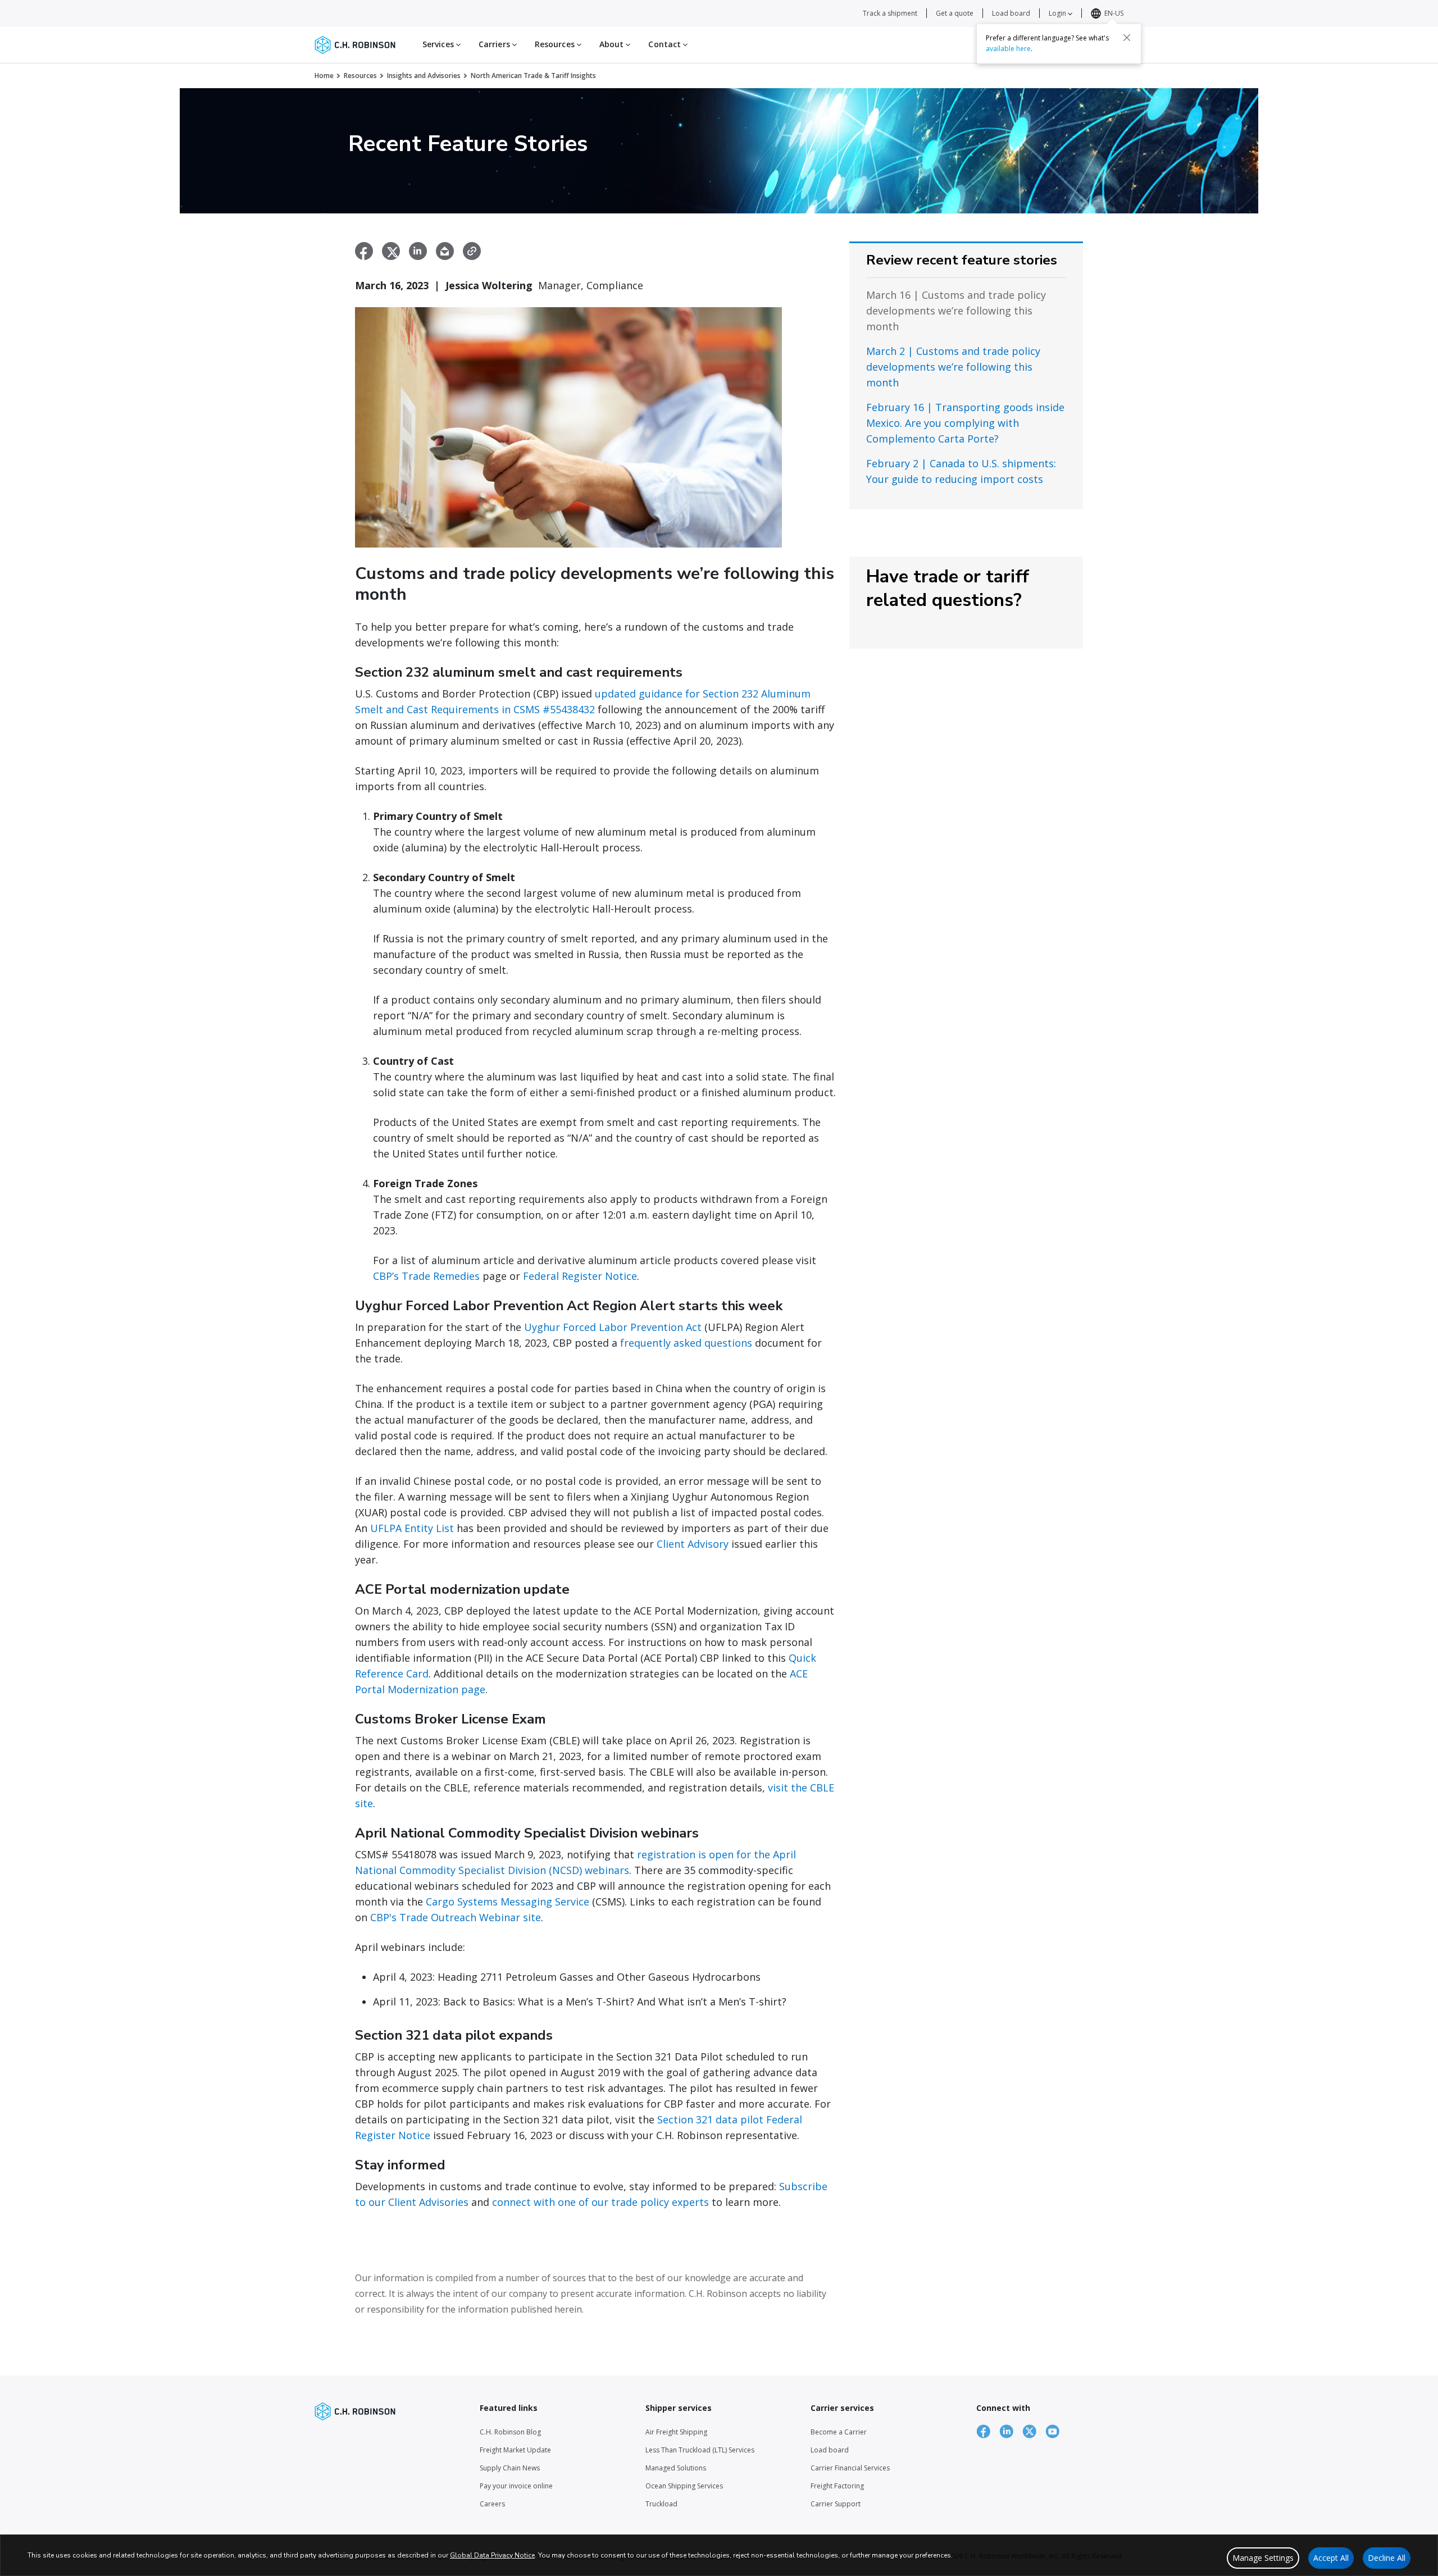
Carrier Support (836, 2504)
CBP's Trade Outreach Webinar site (456, 1917)
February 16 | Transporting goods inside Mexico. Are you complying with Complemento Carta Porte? (965, 423)
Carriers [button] (495, 44)
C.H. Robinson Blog (510, 2432)
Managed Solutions (676, 2468)
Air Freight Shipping (676, 2432)
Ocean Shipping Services (684, 2486)
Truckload (661, 2504)
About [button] (613, 44)
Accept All (1331, 2558)
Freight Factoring (837, 2486)
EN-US (1114, 13)
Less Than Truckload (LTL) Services (700, 2450)
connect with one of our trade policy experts (600, 2202)
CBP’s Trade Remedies (426, 1276)
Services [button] (439, 44)
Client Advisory (693, 1544)
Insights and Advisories (424, 76)
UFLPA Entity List (412, 1528)
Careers (492, 2504)
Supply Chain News (510, 2468)
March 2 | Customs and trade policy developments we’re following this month (953, 367)
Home (324, 76)
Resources (360, 76)
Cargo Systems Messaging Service (508, 1902)
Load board (1011, 13)
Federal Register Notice (580, 1276)
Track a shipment (890, 13)
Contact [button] (666, 44)
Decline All (1387, 2558)
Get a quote (955, 13)
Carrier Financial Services (850, 2468)
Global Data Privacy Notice (492, 2555)
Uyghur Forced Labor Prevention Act (613, 1327)
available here (1008, 49)
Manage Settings (1263, 2558)
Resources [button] (556, 44)
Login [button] (1058, 13)
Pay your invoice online (516, 2486)
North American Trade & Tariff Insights (533, 76)
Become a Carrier (839, 2432)
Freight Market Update (515, 2450)
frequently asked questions (686, 1343)
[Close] (1127, 38)
